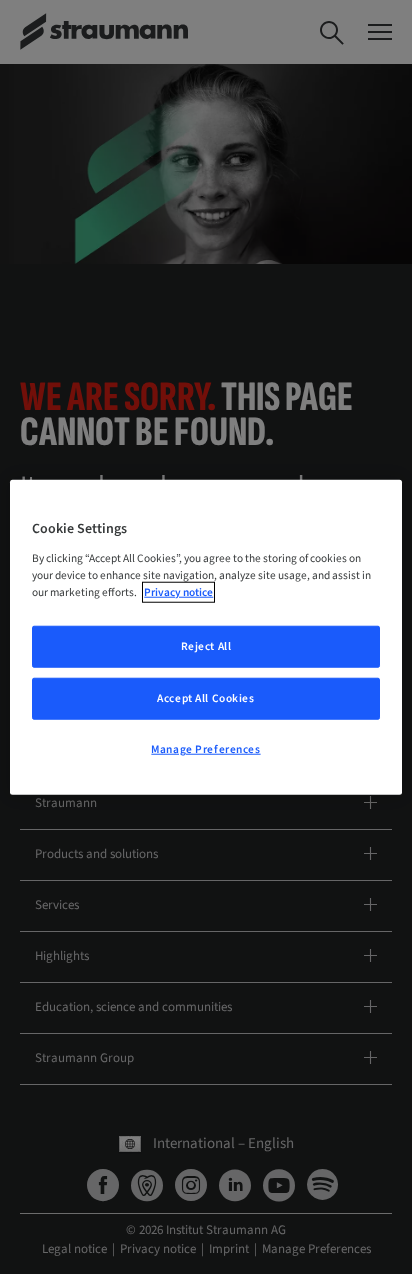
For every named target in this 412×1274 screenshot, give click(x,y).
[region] (205, 637)
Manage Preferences (205, 748)
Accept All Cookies (205, 697)
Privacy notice (178, 591)
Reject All (206, 646)
